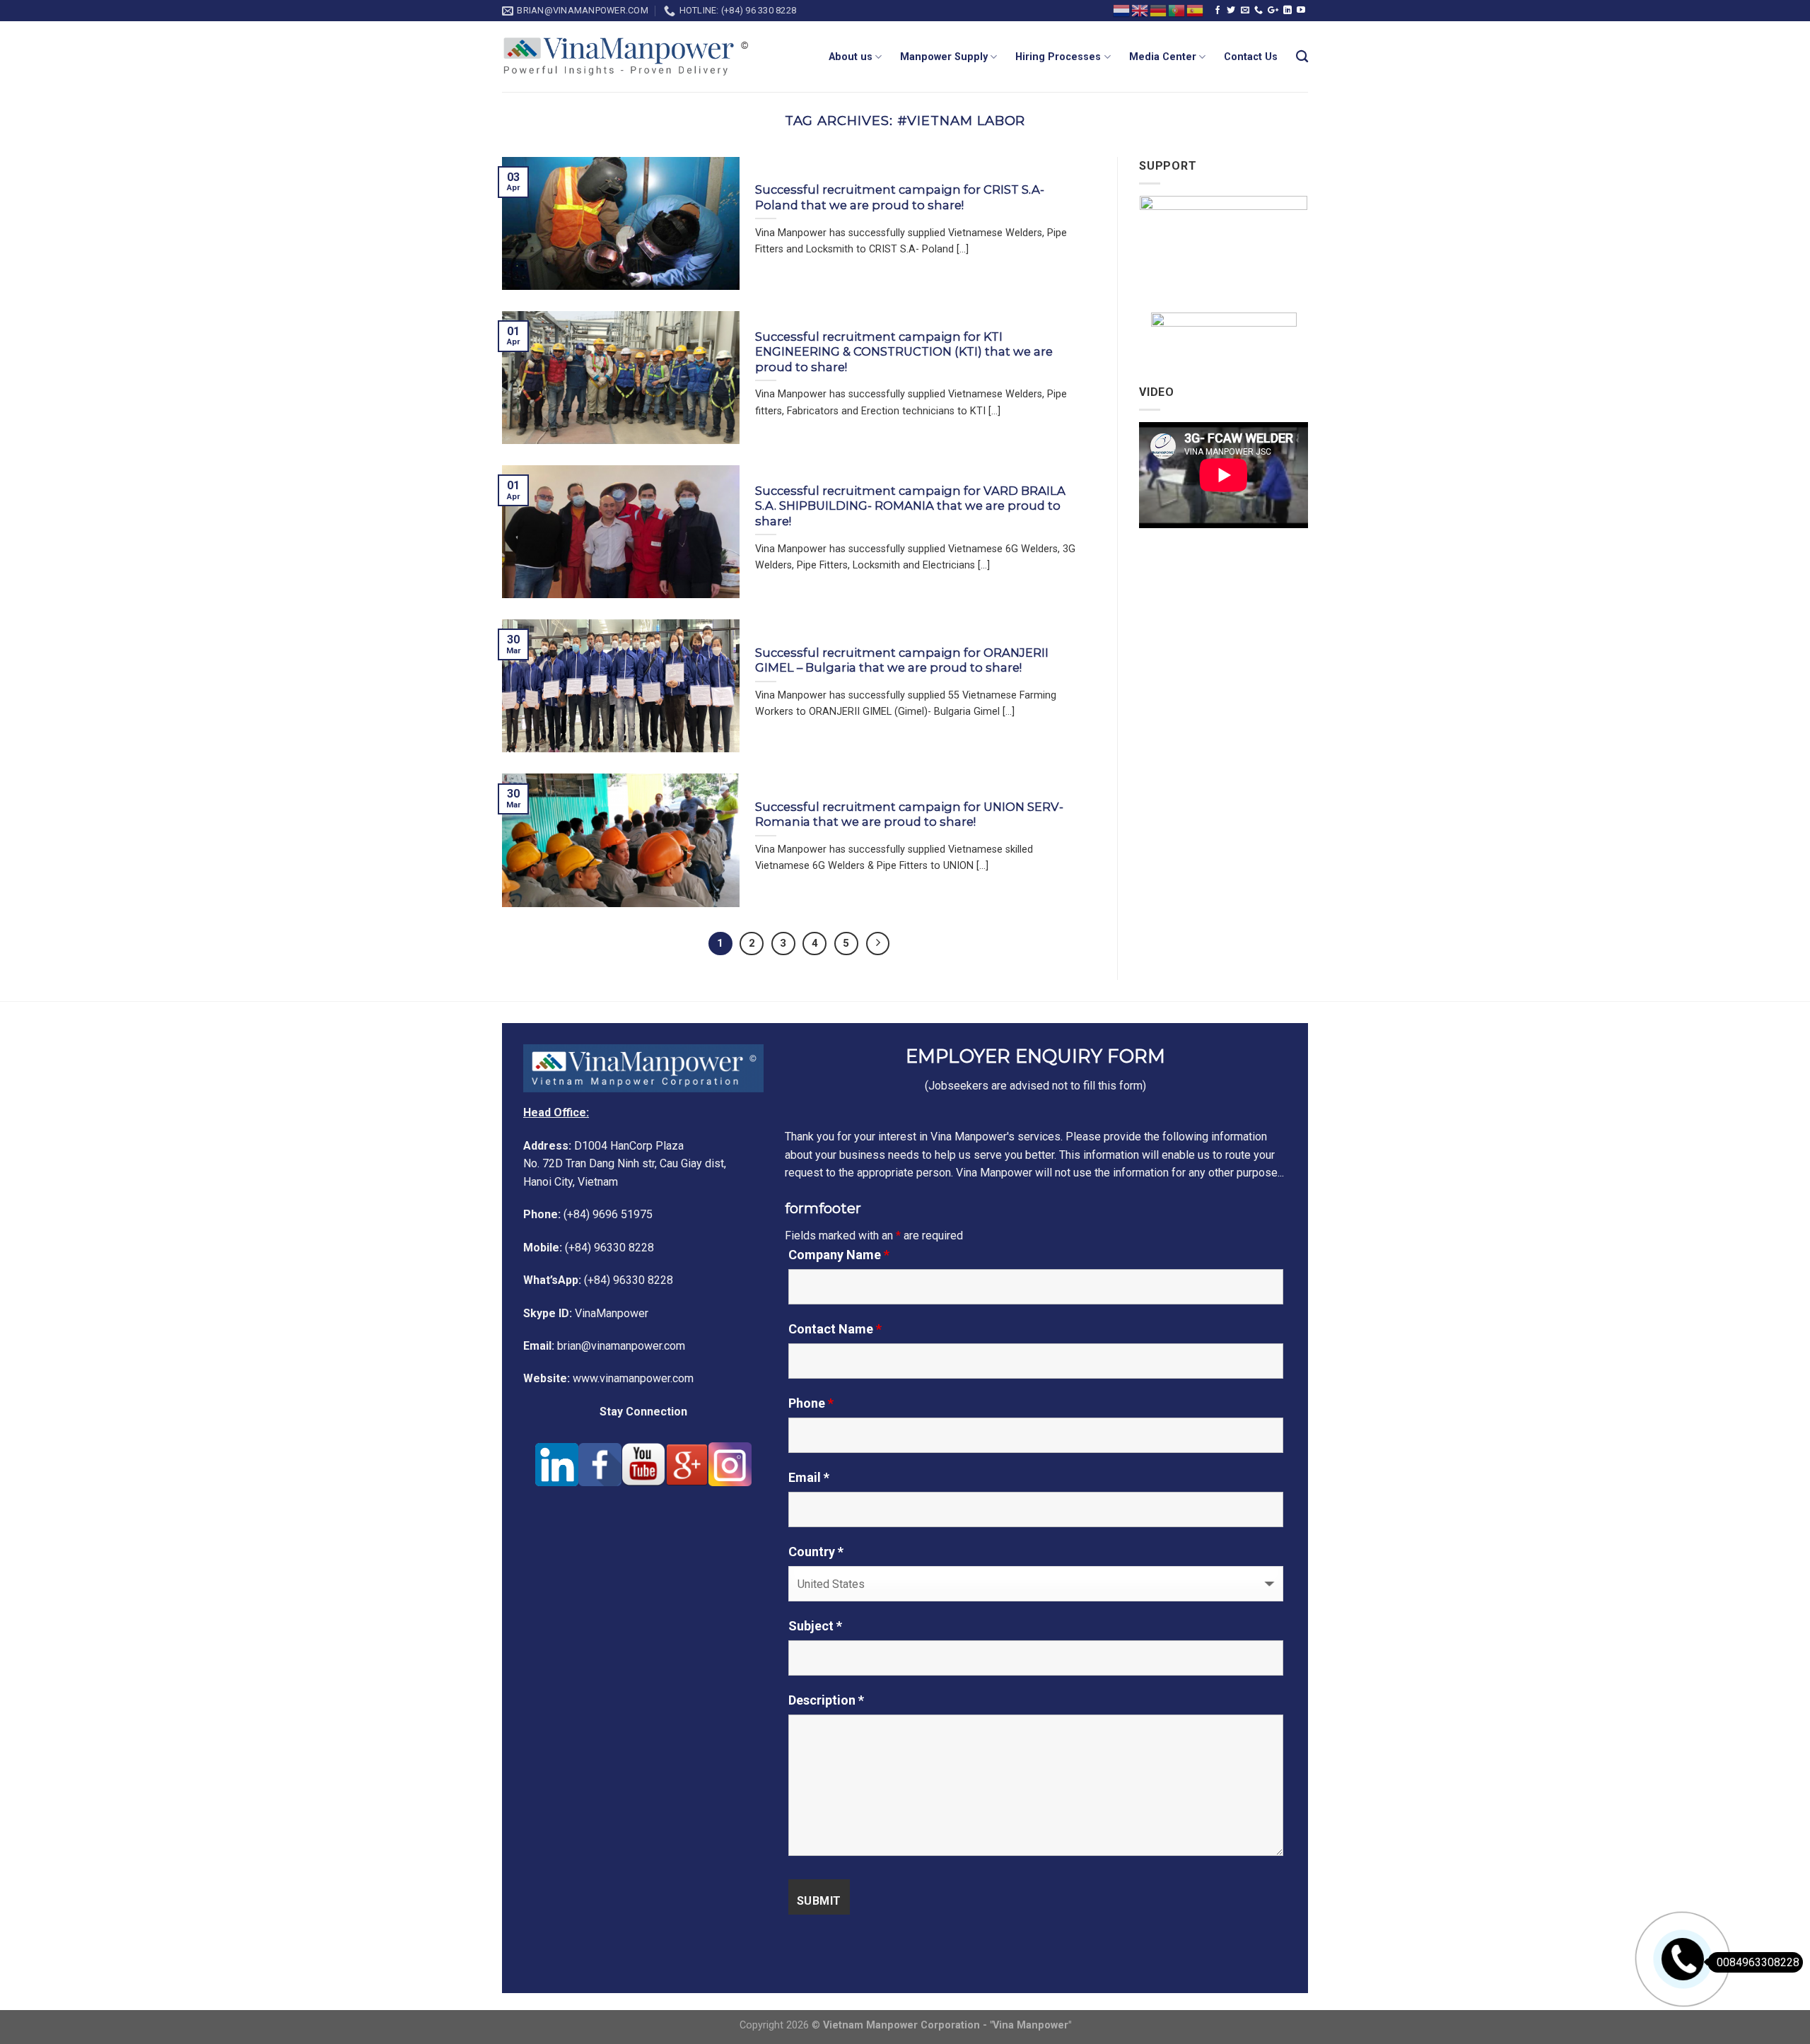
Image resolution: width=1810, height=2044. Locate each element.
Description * (826, 1700)
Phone (811, 1403)
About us (851, 57)
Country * (816, 1552)
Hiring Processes (1058, 57)
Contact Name (835, 1329)
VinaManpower (586, 1313)
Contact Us (1251, 57)
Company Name (839, 1255)
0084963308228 (1758, 1962)
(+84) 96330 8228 (589, 1248)
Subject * (815, 1626)
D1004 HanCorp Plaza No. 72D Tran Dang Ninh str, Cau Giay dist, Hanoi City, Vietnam (625, 1164)
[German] (1159, 10)
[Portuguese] (1177, 10)
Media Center (1163, 57)
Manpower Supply (944, 57)
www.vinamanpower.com (608, 1378)
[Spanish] (1196, 10)
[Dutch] (1122, 10)
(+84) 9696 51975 (588, 1214)
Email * (809, 1478)
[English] (1140, 10)
